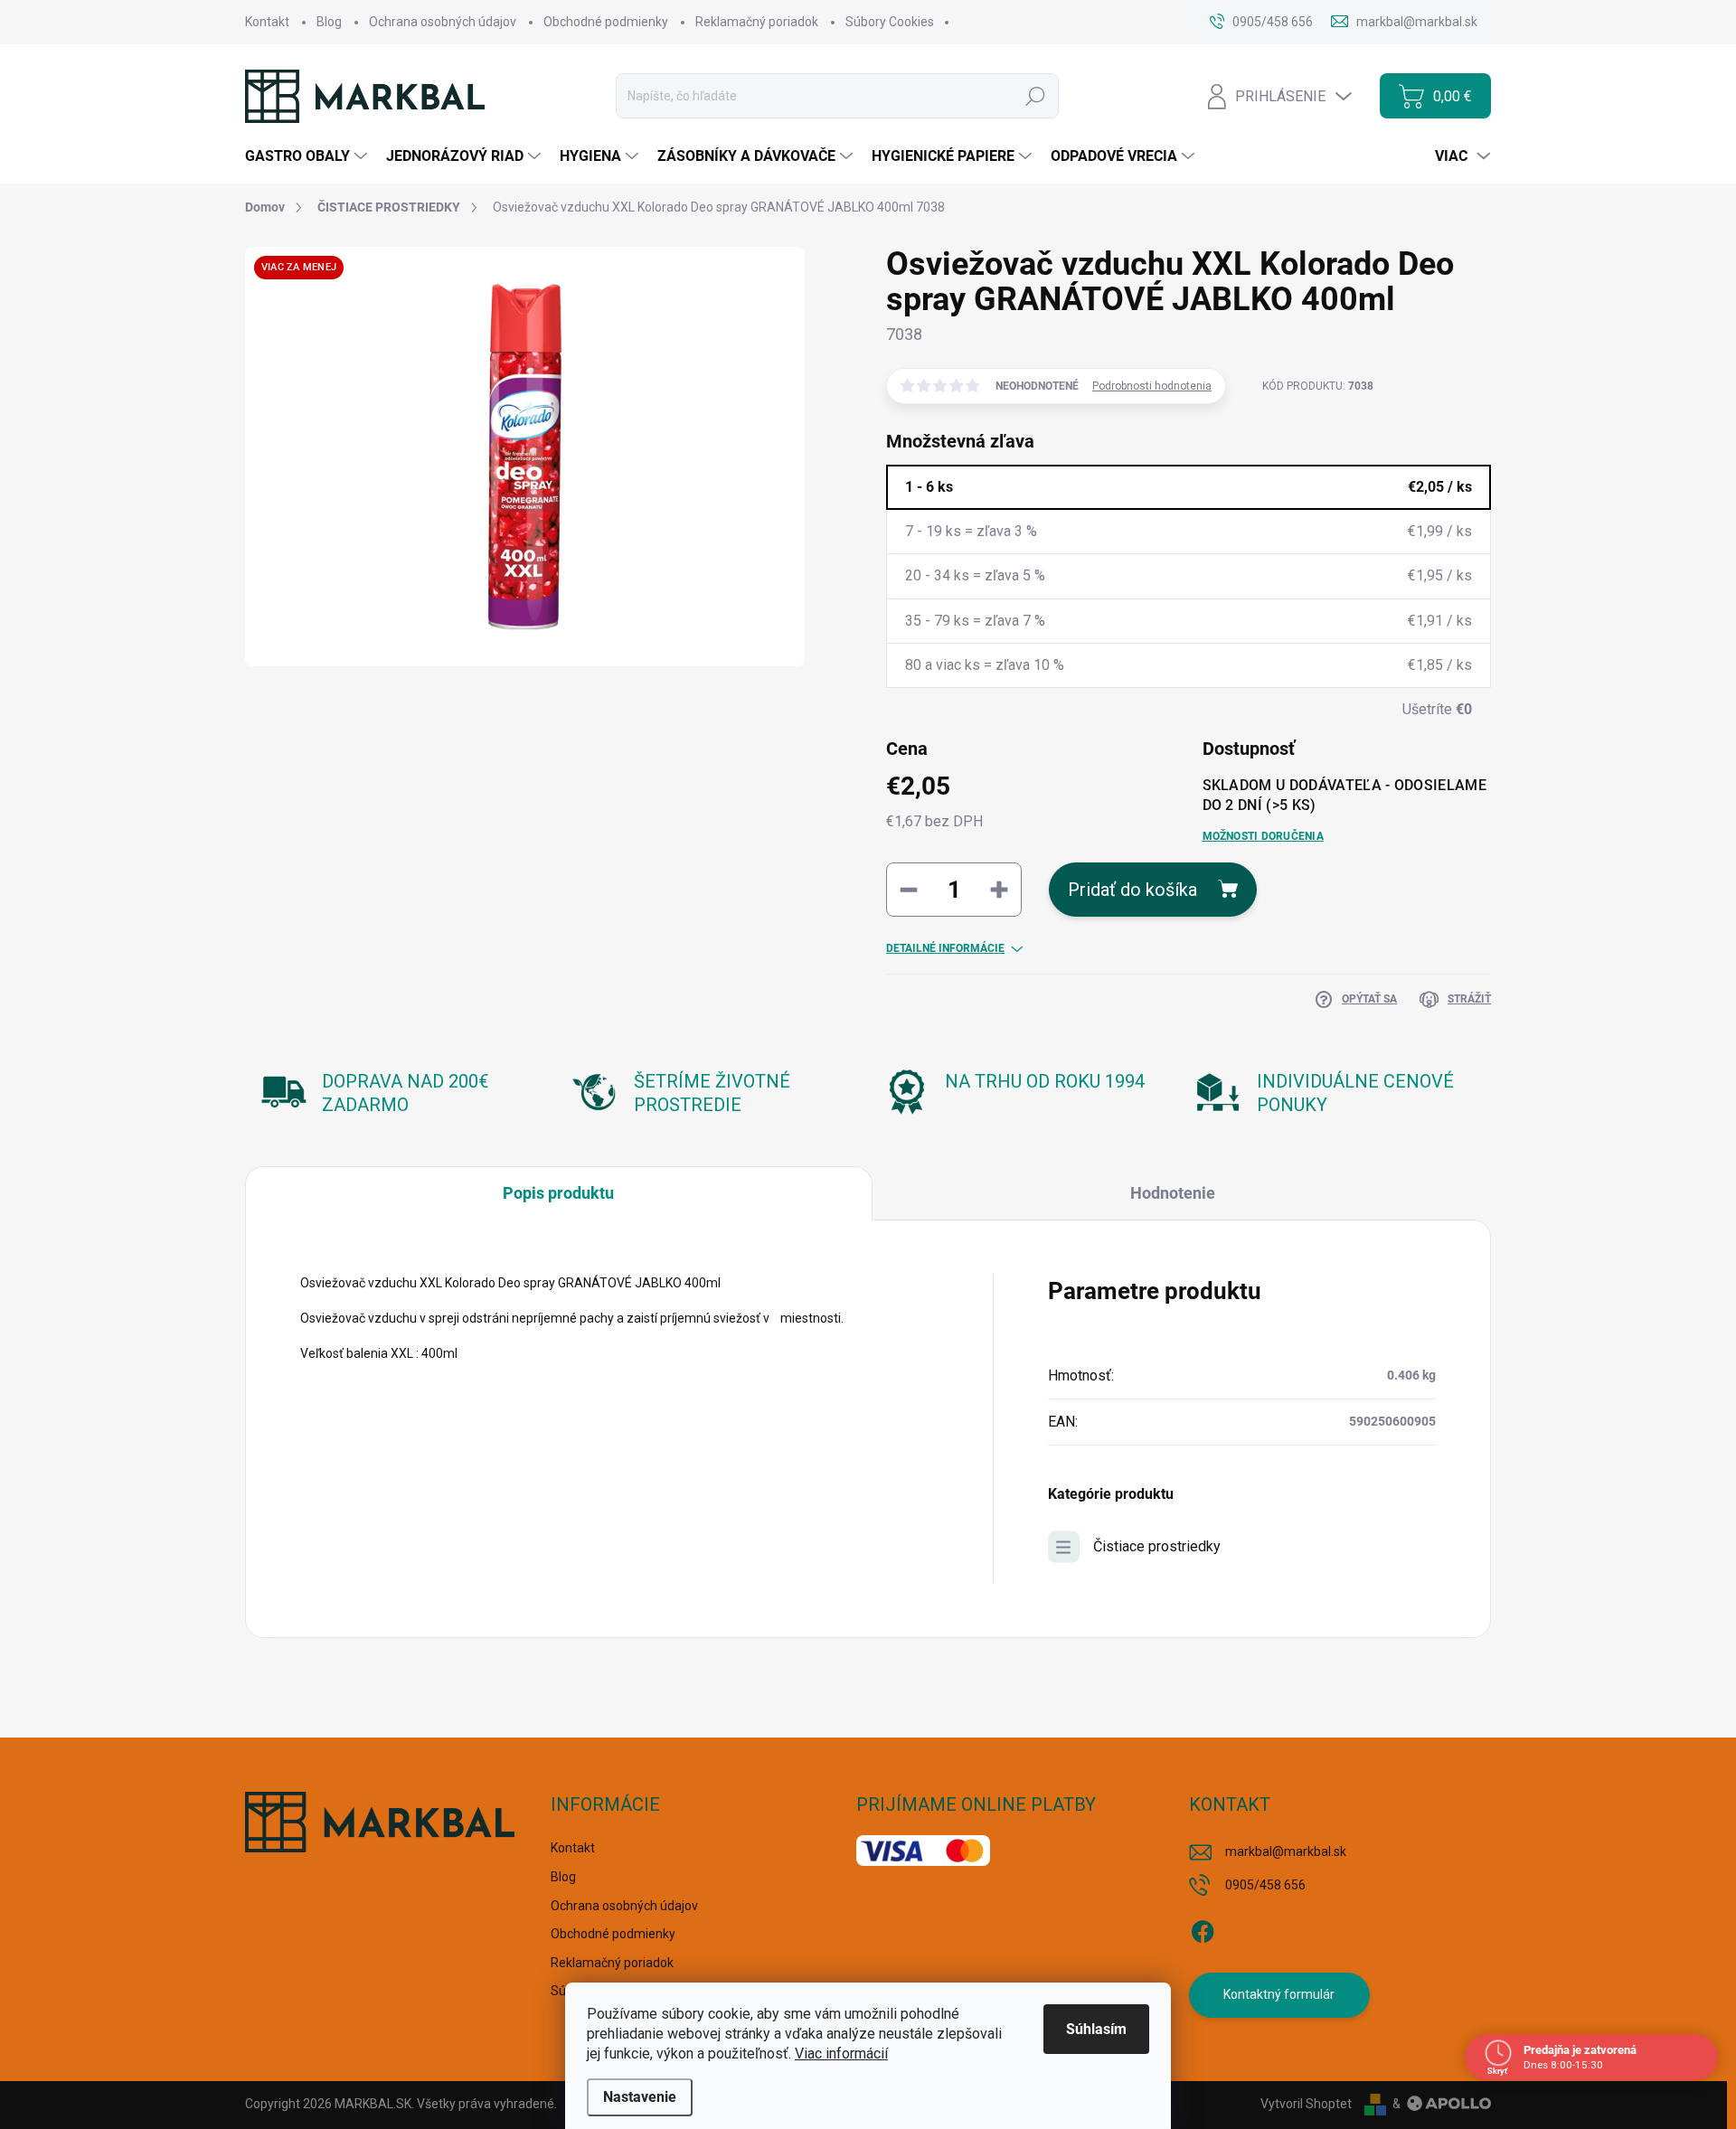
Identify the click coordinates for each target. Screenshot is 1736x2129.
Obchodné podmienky (606, 22)
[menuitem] (308, 156)
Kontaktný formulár (1279, 1994)
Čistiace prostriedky (1157, 1546)
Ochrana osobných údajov (443, 22)
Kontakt (267, 22)
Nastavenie (640, 2097)
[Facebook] (1203, 1928)
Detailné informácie (945, 948)
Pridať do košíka (1132, 890)
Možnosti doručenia (1263, 836)
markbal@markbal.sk (1286, 1851)
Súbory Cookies (890, 22)
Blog (329, 22)
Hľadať (1035, 96)
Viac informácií (841, 2054)
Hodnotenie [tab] (1173, 1193)
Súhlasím (1096, 2029)
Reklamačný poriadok (757, 22)
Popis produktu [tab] (558, 1193)
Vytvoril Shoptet (1306, 2104)
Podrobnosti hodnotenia (1152, 386)
